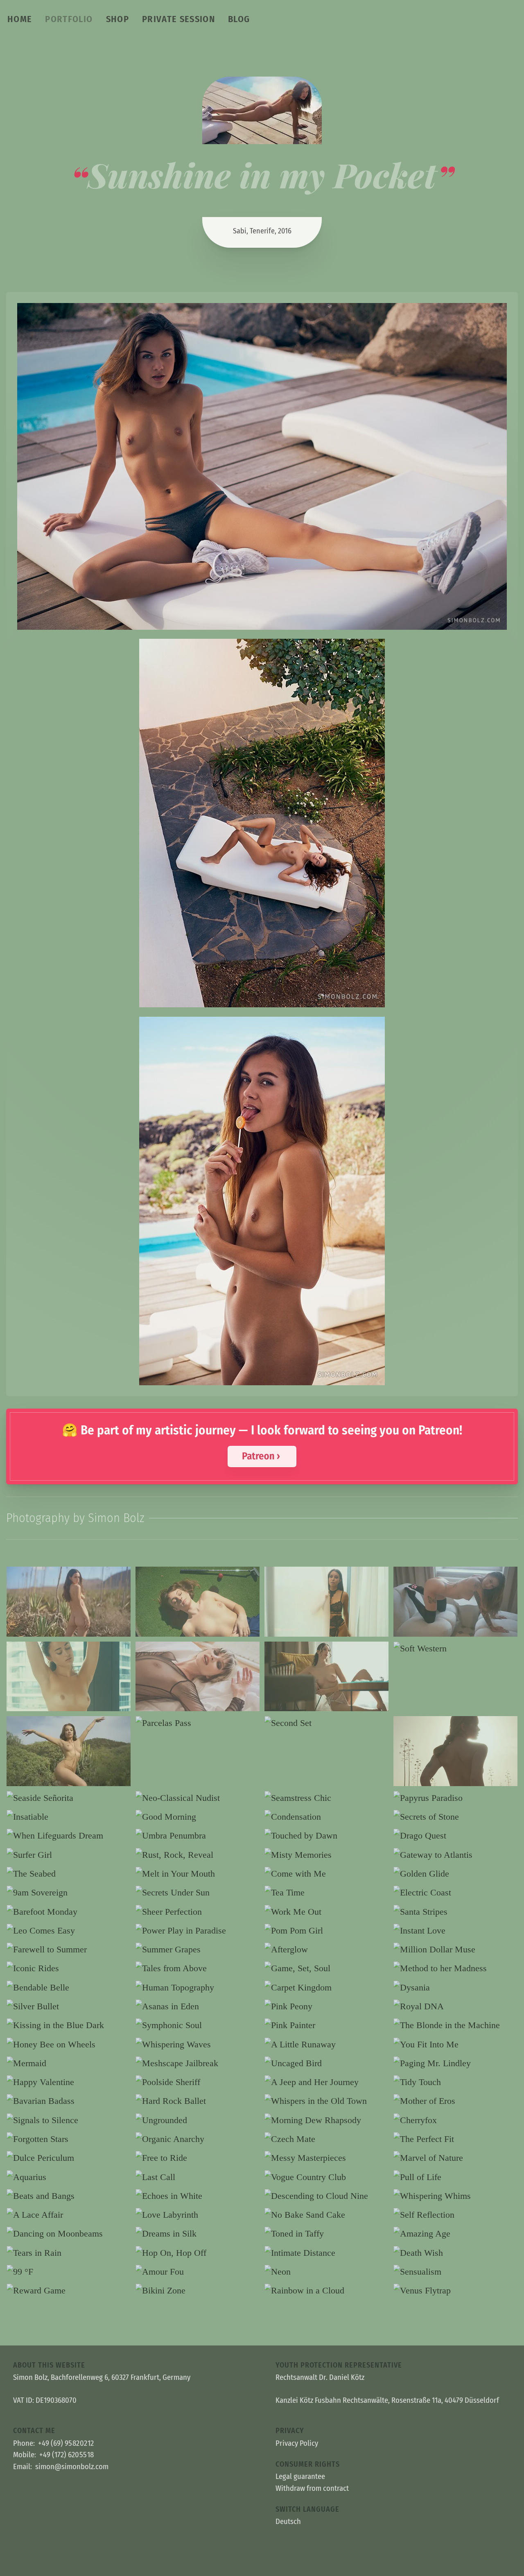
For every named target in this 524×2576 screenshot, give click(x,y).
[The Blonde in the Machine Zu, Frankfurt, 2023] (455, 2025)
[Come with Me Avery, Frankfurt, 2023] (326, 1874)
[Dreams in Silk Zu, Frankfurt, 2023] (198, 2234)
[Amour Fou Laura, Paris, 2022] (198, 2272)
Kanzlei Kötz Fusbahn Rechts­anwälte (332, 2400)
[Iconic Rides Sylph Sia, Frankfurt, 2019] (69, 1968)
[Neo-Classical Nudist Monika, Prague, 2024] (198, 1798)
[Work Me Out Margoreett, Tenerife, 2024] (326, 1912)
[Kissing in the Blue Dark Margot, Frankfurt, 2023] (69, 2025)
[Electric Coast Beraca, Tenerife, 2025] (455, 1893)
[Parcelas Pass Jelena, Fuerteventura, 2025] (198, 1723)
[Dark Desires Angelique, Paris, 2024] (326, 1602)
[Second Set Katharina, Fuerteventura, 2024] (326, 1723)
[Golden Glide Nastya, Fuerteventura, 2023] (455, 1874)
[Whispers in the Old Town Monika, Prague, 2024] (326, 2101)
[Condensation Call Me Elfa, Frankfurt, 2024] (326, 1817)
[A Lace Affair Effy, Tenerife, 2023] (69, 2215)
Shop (117, 19)
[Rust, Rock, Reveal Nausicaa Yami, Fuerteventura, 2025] (198, 1855)
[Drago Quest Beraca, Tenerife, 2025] (455, 1836)
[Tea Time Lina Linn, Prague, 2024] (326, 1893)
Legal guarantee (300, 2476)
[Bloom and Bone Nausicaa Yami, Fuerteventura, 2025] (69, 1602)
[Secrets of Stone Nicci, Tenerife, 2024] (455, 1817)
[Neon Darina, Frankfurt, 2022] (326, 2272)
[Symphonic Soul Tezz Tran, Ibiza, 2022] (198, 2025)
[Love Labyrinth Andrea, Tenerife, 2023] (198, 2215)
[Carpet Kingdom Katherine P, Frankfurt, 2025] (326, 1988)
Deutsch (288, 2522)
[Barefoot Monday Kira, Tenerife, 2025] (69, 1912)
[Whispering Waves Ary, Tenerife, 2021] (198, 2045)
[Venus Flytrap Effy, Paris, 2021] (455, 2291)
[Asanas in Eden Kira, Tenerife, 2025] (198, 2006)
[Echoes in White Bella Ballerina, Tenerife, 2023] (198, 2196)
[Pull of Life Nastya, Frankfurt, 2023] (455, 2177)
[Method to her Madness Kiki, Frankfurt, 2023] (455, 1968)
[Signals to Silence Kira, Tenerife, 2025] (69, 2120)
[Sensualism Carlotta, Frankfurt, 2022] (455, 2272)
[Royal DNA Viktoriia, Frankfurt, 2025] (455, 2006)
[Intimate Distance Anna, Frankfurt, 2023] (326, 2253)
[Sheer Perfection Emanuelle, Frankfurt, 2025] (198, 1912)
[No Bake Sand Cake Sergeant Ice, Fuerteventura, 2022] (326, 2215)
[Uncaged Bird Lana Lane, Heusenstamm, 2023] (326, 2063)
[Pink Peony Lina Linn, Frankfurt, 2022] (326, 2006)
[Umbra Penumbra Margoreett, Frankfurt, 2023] (198, 1836)
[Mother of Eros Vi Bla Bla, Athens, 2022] (455, 2101)
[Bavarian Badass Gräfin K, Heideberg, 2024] (69, 2101)
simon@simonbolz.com (72, 2467)
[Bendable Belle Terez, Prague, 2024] (69, 1988)
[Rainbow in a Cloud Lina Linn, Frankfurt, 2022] (326, 2291)
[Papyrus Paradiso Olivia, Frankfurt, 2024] (455, 1798)
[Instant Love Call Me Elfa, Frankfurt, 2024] (455, 1931)
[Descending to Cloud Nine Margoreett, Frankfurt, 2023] (326, 2196)
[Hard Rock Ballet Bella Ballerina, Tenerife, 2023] (198, 2101)
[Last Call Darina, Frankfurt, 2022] (198, 2177)
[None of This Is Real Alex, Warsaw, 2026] (198, 1677)
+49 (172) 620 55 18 (67, 2455)
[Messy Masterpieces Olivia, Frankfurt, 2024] (326, 2158)
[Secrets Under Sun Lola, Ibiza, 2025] (198, 1893)
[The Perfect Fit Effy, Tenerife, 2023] (455, 2139)
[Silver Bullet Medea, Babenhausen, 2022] (69, 2006)
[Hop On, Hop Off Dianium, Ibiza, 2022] (198, 2253)
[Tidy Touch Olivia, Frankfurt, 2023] (455, 2082)
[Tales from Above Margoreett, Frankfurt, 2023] (198, 1968)
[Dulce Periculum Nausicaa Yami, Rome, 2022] (69, 2158)
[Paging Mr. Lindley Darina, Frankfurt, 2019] (455, 2063)
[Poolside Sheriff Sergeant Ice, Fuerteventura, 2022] (198, 2082)
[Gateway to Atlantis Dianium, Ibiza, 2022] (455, 1855)
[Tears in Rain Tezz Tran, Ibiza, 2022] (69, 2253)
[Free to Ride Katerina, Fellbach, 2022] (198, 2158)
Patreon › (261, 1456)
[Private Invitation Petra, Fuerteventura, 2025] (326, 1677)
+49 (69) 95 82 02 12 (66, 2443)
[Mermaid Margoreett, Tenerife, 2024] (69, 2063)
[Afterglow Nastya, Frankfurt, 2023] (326, 1950)
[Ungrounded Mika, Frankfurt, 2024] (198, 2120)
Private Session (178, 19)
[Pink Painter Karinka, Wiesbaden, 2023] (326, 2025)
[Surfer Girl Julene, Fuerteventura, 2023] (69, 1855)
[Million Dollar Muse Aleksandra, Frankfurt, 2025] (455, 1950)
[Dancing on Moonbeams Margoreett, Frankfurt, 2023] (69, 2234)
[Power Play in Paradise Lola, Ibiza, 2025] (198, 1931)
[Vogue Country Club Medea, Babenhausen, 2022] (326, 2177)
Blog (239, 19)
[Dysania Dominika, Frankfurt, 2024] (455, 1988)
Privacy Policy (297, 2443)
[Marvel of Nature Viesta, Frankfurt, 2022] (455, 2158)
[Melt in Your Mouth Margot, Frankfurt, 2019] (198, 1874)
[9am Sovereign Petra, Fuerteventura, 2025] (69, 1893)
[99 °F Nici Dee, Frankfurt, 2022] (69, 2272)
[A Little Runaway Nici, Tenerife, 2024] (326, 2045)
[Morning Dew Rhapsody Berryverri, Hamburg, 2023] (326, 2120)
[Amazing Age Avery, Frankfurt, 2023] (455, 2234)
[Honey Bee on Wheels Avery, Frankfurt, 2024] (69, 2045)
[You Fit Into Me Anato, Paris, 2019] (455, 2045)
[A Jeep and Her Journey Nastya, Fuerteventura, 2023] (326, 2082)
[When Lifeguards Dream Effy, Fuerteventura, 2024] (69, 1836)
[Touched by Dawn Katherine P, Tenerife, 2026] (326, 1836)
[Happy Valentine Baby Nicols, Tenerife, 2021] (69, 2082)
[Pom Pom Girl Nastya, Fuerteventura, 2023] (326, 1931)
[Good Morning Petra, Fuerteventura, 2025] (198, 1817)
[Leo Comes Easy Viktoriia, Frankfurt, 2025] (69, 1931)
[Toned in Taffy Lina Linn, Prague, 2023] (326, 2234)
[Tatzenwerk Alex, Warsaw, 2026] (455, 1602)
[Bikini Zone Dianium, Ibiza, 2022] (198, 2291)
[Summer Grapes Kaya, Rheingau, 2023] (198, 1950)
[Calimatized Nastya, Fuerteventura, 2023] (455, 1751)
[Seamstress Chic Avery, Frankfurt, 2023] (326, 1798)
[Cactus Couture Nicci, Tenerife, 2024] (69, 1751)
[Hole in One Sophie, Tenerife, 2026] (198, 1602)
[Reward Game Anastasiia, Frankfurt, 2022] (69, 2291)
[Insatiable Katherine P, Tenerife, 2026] (69, 1817)
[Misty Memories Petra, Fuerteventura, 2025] (326, 1855)
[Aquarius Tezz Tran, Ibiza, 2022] (69, 2177)
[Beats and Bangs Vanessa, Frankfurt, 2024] (69, 2196)
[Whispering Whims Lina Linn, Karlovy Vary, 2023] (455, 2196)
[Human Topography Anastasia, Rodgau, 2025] (198, 1988)
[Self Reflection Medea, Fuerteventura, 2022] (455, 2215)
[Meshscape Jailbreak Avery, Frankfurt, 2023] (198, 2063)
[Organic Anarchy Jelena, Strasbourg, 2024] (198, 2139)
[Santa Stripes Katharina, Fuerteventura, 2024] (455, 1912)
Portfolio (69, 19)
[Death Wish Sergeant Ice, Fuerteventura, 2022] (455, 2253)
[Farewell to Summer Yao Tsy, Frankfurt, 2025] (69, 1950)
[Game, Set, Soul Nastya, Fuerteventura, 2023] (326, 1968)
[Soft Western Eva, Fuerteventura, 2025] (455, 1649)
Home (20, 19)
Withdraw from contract (312, 2488)
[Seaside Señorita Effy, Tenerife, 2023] (69, 1798)
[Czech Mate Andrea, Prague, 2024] (326, 2139)
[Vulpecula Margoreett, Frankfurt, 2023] (69, 1677)
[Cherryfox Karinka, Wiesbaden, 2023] (455, 2120)
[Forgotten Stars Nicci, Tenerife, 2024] (69, 2139)
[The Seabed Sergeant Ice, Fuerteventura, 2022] (69, 1874)
